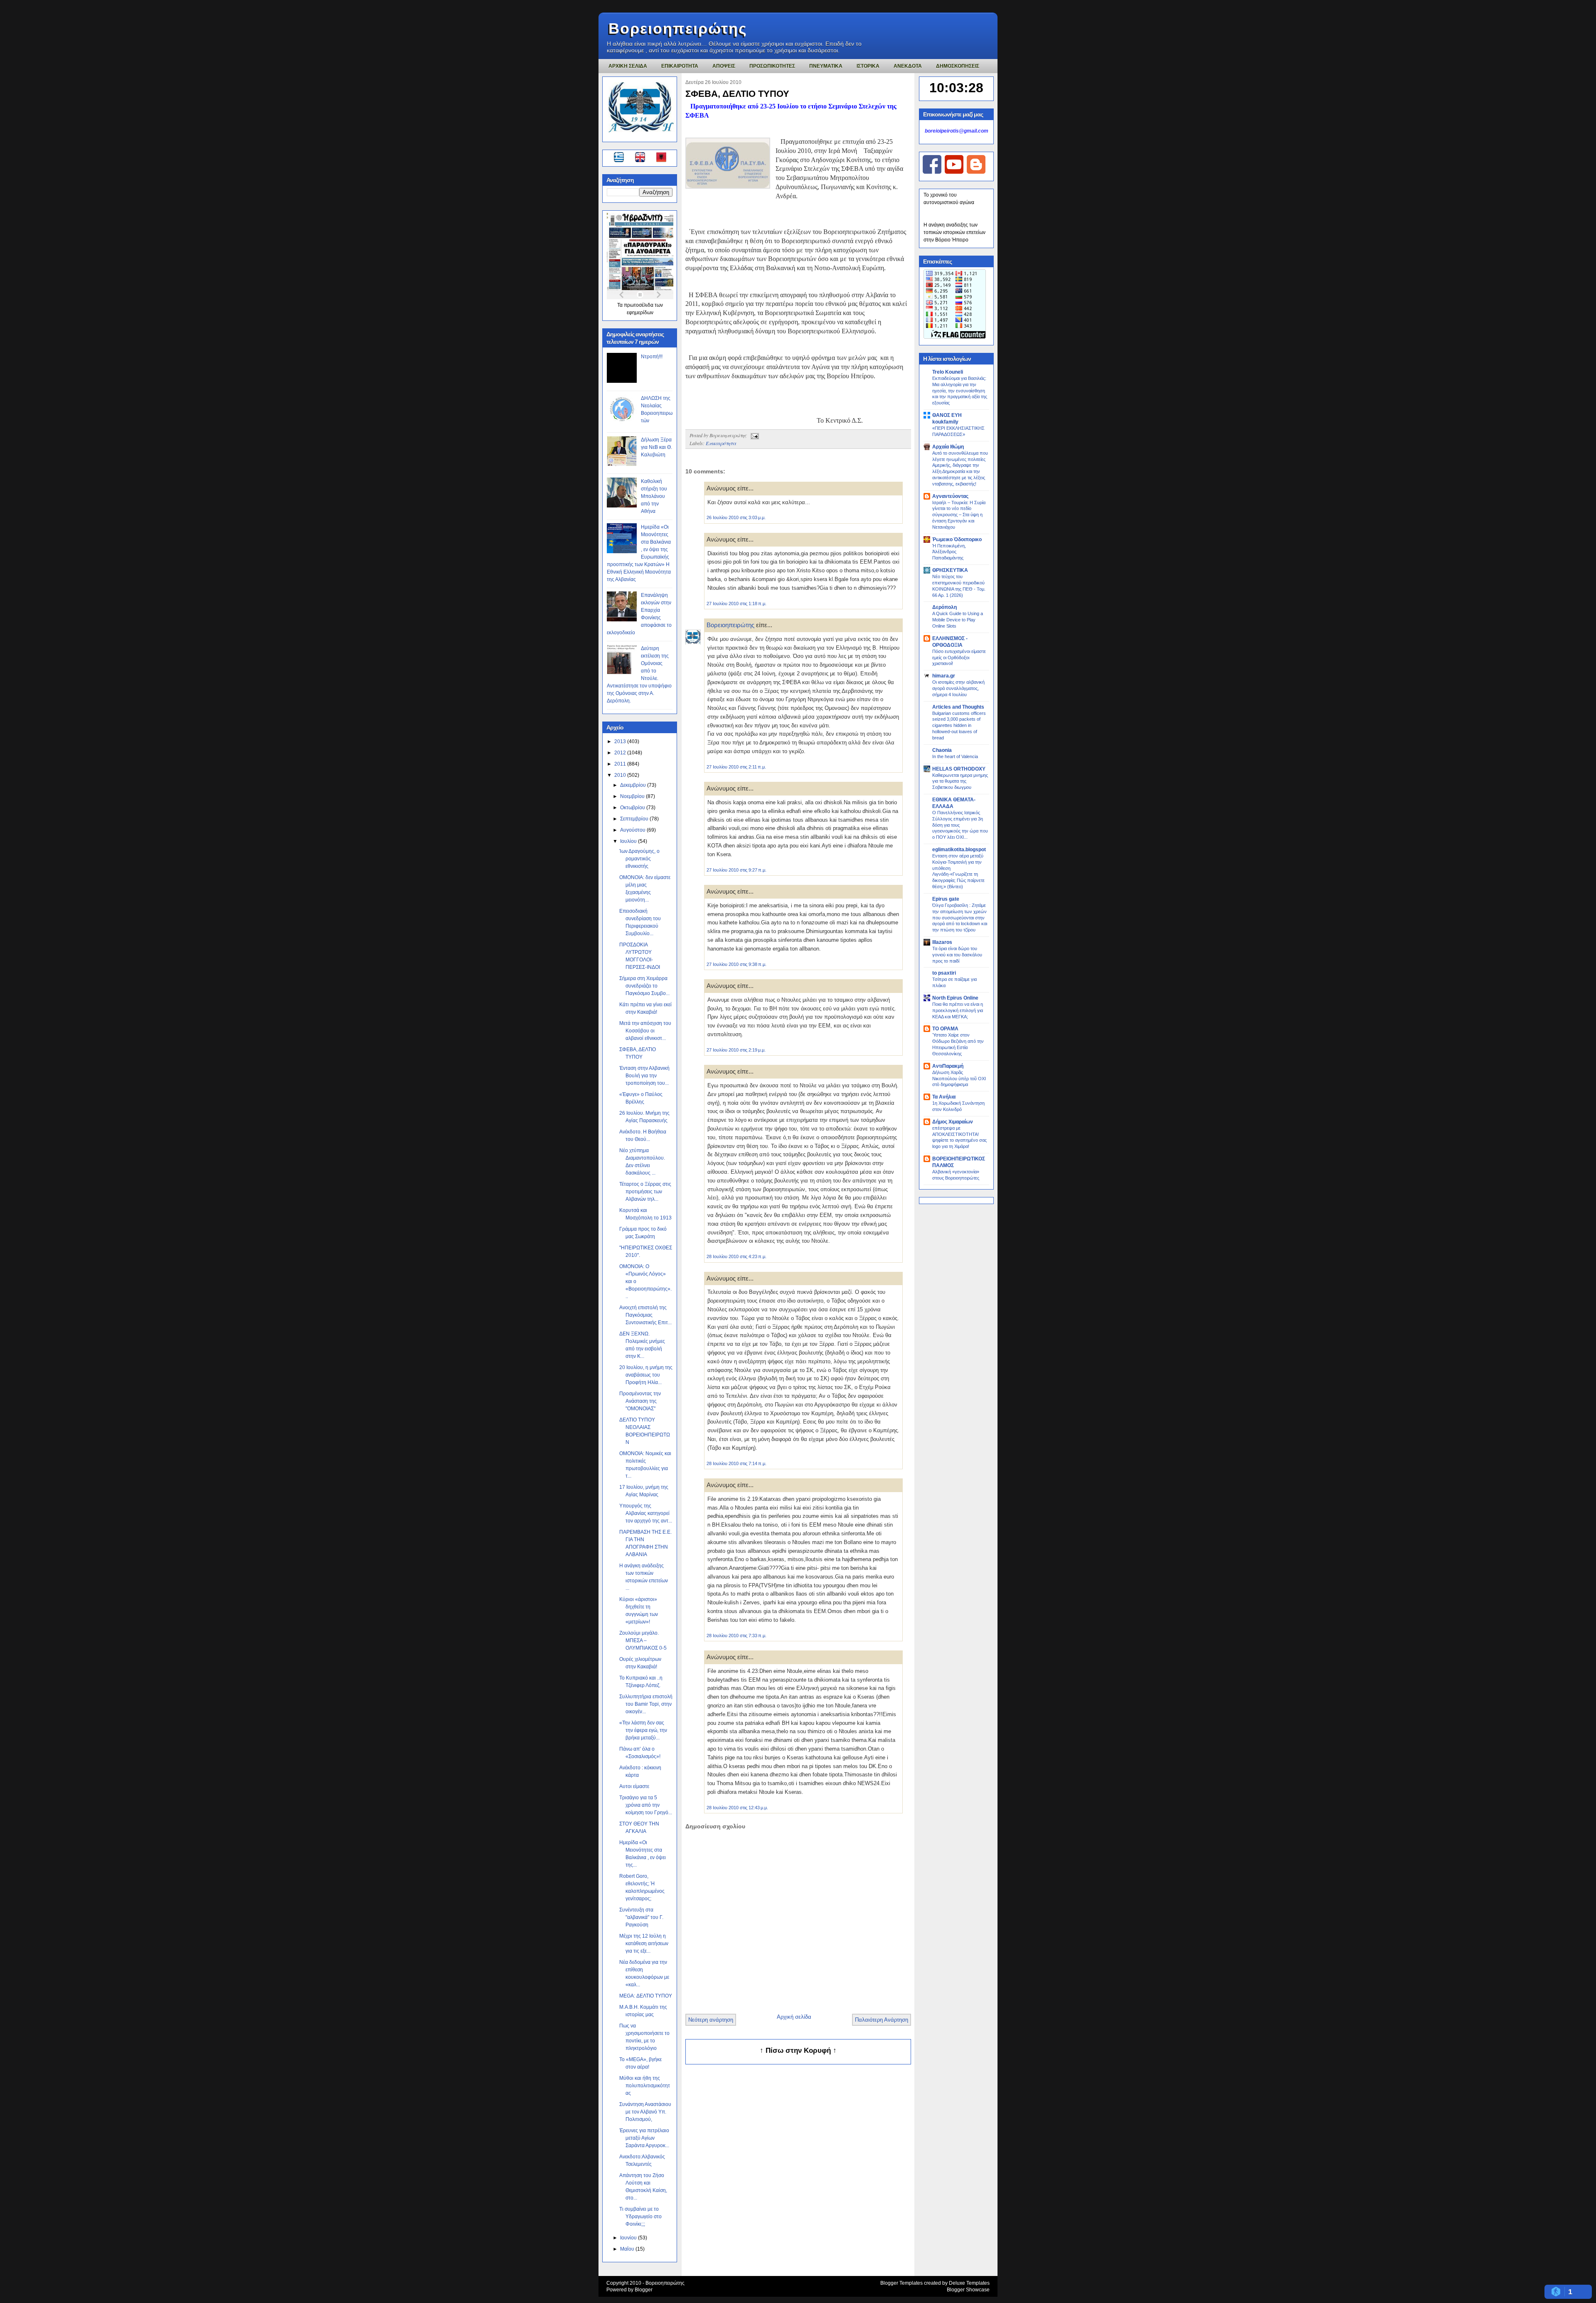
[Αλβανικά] (661, 158)
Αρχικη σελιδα (628, 66)
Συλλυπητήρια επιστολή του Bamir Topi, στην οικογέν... (646, 1704)
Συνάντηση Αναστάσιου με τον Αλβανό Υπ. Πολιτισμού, (645, 2112)
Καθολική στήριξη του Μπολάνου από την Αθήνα (654, 496)
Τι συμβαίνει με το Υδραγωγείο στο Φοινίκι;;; (640, 2217)
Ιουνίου (629, 2238)
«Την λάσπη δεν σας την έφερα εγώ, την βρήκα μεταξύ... (643, 1730)
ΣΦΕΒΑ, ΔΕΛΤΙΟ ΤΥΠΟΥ (737, 94)
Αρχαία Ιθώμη (948, 447)
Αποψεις (724, 66)
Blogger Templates (901, 2283)
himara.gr (944, 676)
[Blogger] (976, 172)
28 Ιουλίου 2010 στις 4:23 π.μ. (736, 1256)
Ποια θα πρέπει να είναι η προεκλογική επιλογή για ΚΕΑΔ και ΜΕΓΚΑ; (958, 1010)
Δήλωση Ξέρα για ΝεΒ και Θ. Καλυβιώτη (656, 447)
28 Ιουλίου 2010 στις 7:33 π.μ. (736, 1635)
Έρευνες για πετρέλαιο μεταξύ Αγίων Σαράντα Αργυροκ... (644, 2138)
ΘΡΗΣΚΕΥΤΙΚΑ (950, 570)
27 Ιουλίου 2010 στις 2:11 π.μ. (736, 767)
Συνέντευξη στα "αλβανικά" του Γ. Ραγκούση (641, 1917)
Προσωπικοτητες (772, 66)
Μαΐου (628, 2249)
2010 (621, 775)
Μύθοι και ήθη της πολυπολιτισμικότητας (645, 2086)
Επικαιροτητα (680, 66)
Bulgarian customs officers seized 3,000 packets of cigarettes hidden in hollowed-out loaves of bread (959, 725)
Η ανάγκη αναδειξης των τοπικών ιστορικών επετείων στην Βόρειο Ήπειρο (954, 232)
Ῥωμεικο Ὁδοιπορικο (957, 539)
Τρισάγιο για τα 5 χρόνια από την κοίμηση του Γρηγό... (646, 1805)
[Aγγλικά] (645, 158)
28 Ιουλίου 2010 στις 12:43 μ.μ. (737, 1808)
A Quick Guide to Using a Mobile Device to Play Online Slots (958, 620)
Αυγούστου (633, 830)
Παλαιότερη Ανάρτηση (882, 2020)
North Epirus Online (955, 998)
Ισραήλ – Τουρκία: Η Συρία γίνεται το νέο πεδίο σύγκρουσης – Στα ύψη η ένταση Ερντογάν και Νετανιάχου (959, 515)
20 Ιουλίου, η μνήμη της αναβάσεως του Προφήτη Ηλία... (646, 1375)
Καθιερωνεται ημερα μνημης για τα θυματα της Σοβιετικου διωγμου (960, 781)
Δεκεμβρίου (634, 785)
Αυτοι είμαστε (634, 1786)
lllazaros (942, 942)
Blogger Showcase (968, 2290)
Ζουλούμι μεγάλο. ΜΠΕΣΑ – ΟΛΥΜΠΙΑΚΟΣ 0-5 (643, 1640)
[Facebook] (932, 172)
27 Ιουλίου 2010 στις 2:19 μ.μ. (736, 1050)
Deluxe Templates (969, 2283)
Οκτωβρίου (633, 808)
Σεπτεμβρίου (635, 819)
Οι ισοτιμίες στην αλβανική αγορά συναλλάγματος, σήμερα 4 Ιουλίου (958, 688)
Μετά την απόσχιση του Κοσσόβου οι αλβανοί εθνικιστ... (645, 1031)
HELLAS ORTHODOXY (959, 769)
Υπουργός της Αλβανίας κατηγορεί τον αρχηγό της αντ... (646, 1513)
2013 (621, 741)
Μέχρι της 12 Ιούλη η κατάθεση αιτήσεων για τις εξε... (644, 1943)
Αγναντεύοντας (950, 496)
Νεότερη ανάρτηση (711, 2020)
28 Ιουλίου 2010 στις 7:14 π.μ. (736, 1463)
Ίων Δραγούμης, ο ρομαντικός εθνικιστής (639, 859)
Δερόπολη (945, 607)
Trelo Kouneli (948, 372)
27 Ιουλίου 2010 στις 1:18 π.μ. (736, 603)
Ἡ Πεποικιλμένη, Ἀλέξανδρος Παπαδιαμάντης (949, 552)
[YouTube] (954, 172)
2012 (621, 753)
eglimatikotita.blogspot (959, 850)
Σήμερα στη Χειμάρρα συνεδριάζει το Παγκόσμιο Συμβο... (644, 986)
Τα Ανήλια (944, 1097)
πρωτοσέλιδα (639, 305)
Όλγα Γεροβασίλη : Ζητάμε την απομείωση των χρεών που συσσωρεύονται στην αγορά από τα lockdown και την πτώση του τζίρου (960, 918)
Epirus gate (946, 899)
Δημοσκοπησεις (958, 66)
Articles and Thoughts (958, 707)
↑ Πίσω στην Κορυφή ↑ (798, 2051)
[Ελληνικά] (620, 158)
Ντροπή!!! (652, 357)
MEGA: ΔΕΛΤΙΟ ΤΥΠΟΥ (646, 1996)
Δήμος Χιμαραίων (953, 1122)
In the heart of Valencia (955, 756)
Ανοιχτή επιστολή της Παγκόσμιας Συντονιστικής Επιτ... (645, 1315)
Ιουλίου (629, 841)
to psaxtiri (944, 973)
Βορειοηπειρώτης (678, 28)
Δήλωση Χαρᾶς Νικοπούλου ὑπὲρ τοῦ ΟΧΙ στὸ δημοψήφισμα (959, 1079)
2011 (621, 764)
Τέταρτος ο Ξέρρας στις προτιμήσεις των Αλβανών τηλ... (645, 1192)
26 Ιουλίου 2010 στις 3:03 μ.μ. (736, 517)
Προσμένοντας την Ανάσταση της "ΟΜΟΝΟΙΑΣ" (640, 1401)
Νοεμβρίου (633, 796)
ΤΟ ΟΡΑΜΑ (945, 1029)
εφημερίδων (640, 313)
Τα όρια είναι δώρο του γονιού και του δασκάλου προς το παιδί (957, 955)
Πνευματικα (826, 66)
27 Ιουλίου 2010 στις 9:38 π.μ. (736, 964)
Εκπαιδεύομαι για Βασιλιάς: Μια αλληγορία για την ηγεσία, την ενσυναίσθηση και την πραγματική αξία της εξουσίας (960, 390)
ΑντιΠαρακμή (948, 1066)
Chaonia (942, 750)
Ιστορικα (868, 66)
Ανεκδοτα (908, 66)
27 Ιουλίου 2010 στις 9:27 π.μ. (736, 870)
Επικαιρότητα (721, 443)
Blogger (644, 2290)
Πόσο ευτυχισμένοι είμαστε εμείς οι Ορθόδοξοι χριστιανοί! (959, 658)
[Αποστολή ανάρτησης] (754, 435)
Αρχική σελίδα (794, 2017)
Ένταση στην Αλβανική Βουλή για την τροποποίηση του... (644, 1076)
